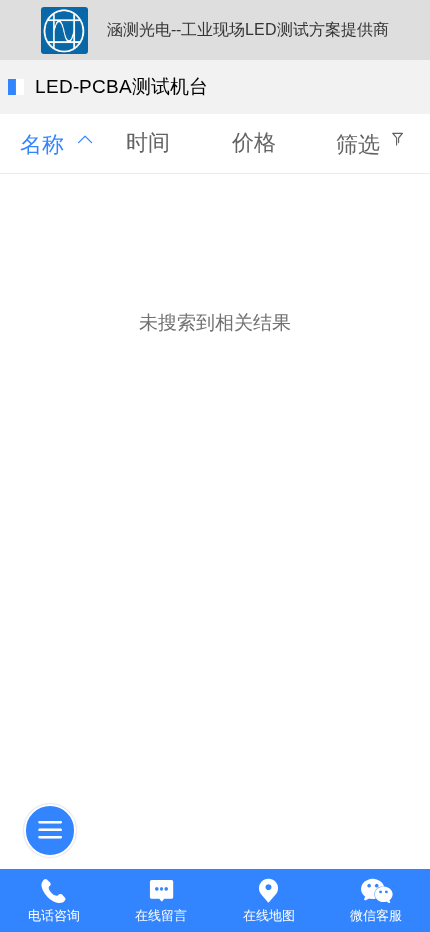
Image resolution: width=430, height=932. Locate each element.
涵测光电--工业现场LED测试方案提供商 (248, 29)
